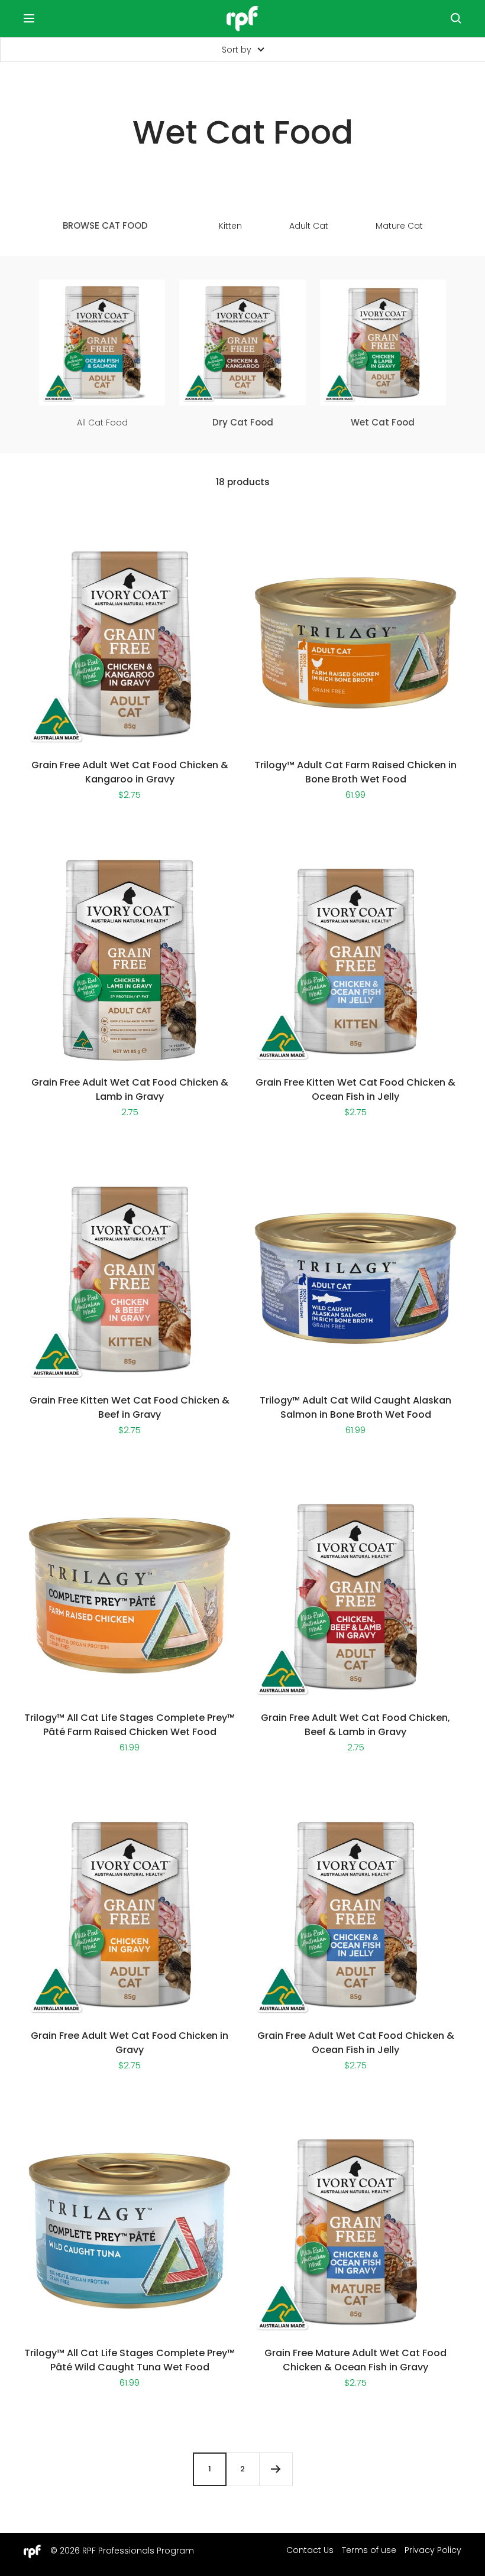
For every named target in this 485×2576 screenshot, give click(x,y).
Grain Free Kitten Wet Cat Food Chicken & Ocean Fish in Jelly (355, 1089)
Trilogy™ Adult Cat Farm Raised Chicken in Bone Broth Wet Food (355, 772)
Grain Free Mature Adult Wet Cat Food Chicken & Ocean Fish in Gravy (355, 2360)
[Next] (276, 2469)
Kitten (230, 226)
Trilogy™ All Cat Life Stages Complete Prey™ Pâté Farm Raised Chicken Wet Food (130, 1725)
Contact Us (310, 2550)
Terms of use (369, 2550)
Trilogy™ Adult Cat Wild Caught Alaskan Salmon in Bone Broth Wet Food (355, 1407)
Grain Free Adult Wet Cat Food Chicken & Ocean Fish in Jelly (356, 2043)
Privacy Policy (433, 2550)
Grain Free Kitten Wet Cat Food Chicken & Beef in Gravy (130, 1407)
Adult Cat (309, 226)
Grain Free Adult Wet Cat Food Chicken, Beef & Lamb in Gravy (355, 1725)
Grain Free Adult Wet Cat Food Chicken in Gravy (130, 2043)
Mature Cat (399, 226)
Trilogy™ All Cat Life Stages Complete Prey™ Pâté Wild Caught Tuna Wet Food (130, 2360)
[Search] (456, 18)
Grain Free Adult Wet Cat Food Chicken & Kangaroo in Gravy (130, 772)
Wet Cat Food (383, 423)
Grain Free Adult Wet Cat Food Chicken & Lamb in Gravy (130, 1089)
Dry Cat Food (243, 423)
